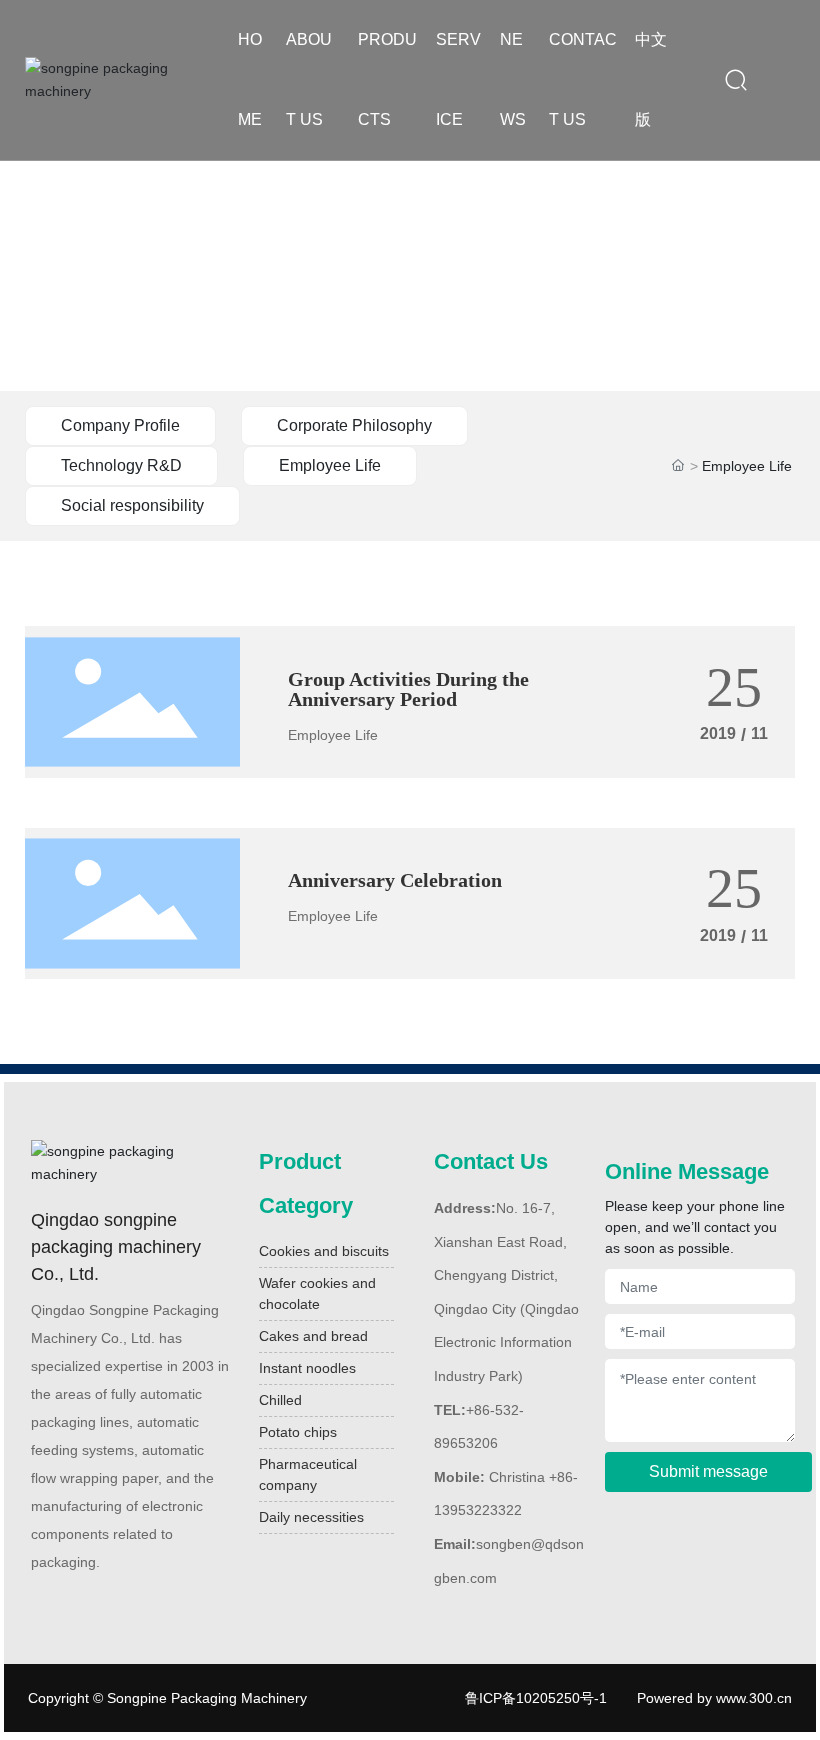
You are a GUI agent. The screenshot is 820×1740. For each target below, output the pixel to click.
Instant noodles (307, 1368)
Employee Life (330, 465)
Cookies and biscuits (324, 1251)
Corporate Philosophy (354, 425)
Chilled (280, 1400)
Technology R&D (121, 465)
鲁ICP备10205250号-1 (536, 1698)
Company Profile (120, 425)
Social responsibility (132, 505)
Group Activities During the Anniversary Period (408, 689)
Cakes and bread (313, 1336)
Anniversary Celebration (395, 880)
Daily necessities (311, 1517)
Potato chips (298, 1432)
